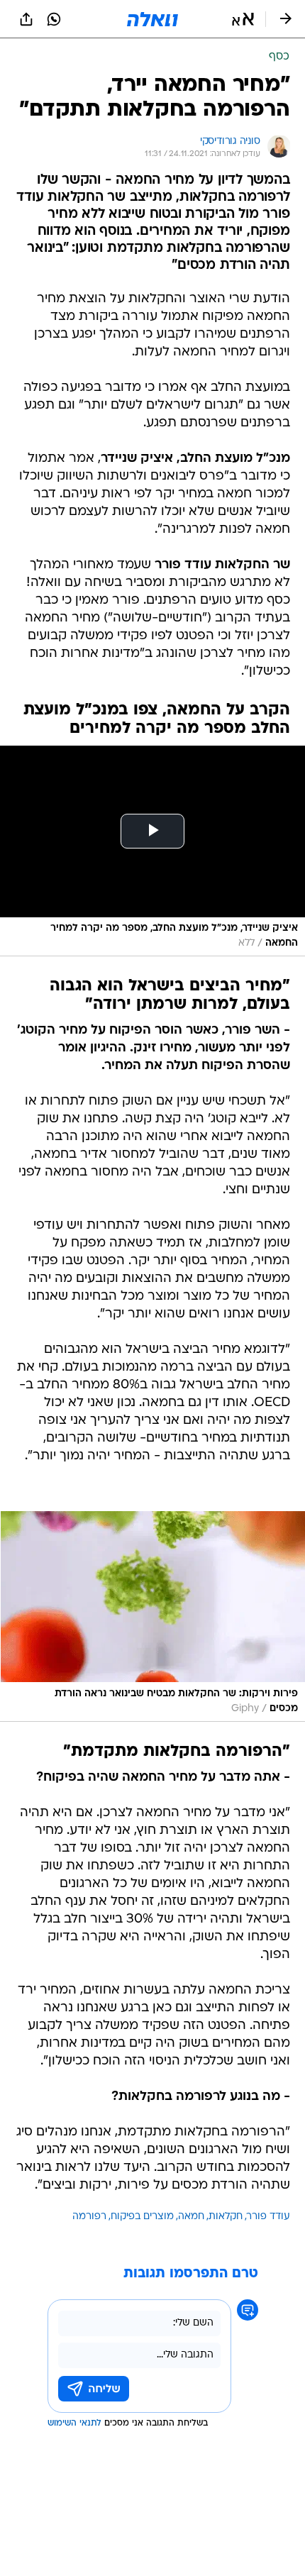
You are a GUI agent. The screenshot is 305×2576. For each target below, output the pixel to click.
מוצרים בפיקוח (142, 2217)
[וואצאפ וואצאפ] (54, 19)
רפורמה (89, 2217)
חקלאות (226, 2217)
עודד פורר (268, 2217)
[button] (243, 19)
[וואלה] (152, 19)
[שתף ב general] (26, 19)
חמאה (191, 2217)
